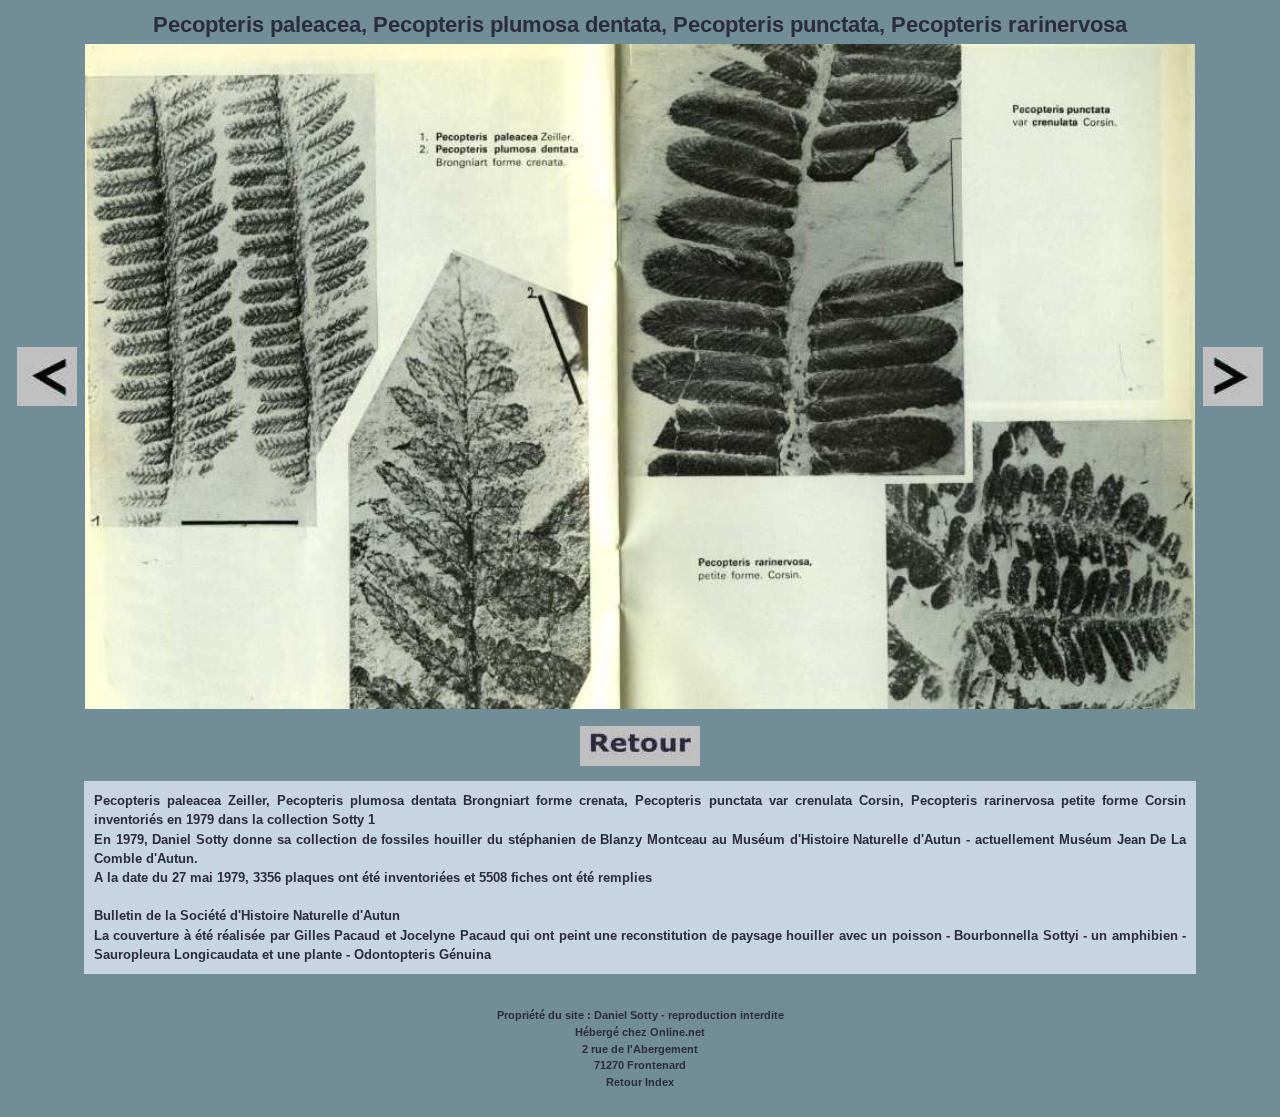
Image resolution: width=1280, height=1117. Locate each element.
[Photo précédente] (47, 401)
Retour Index (640, 1082)
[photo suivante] (1233, 401)
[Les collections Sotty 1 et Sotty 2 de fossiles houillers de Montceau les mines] (640, 761)
